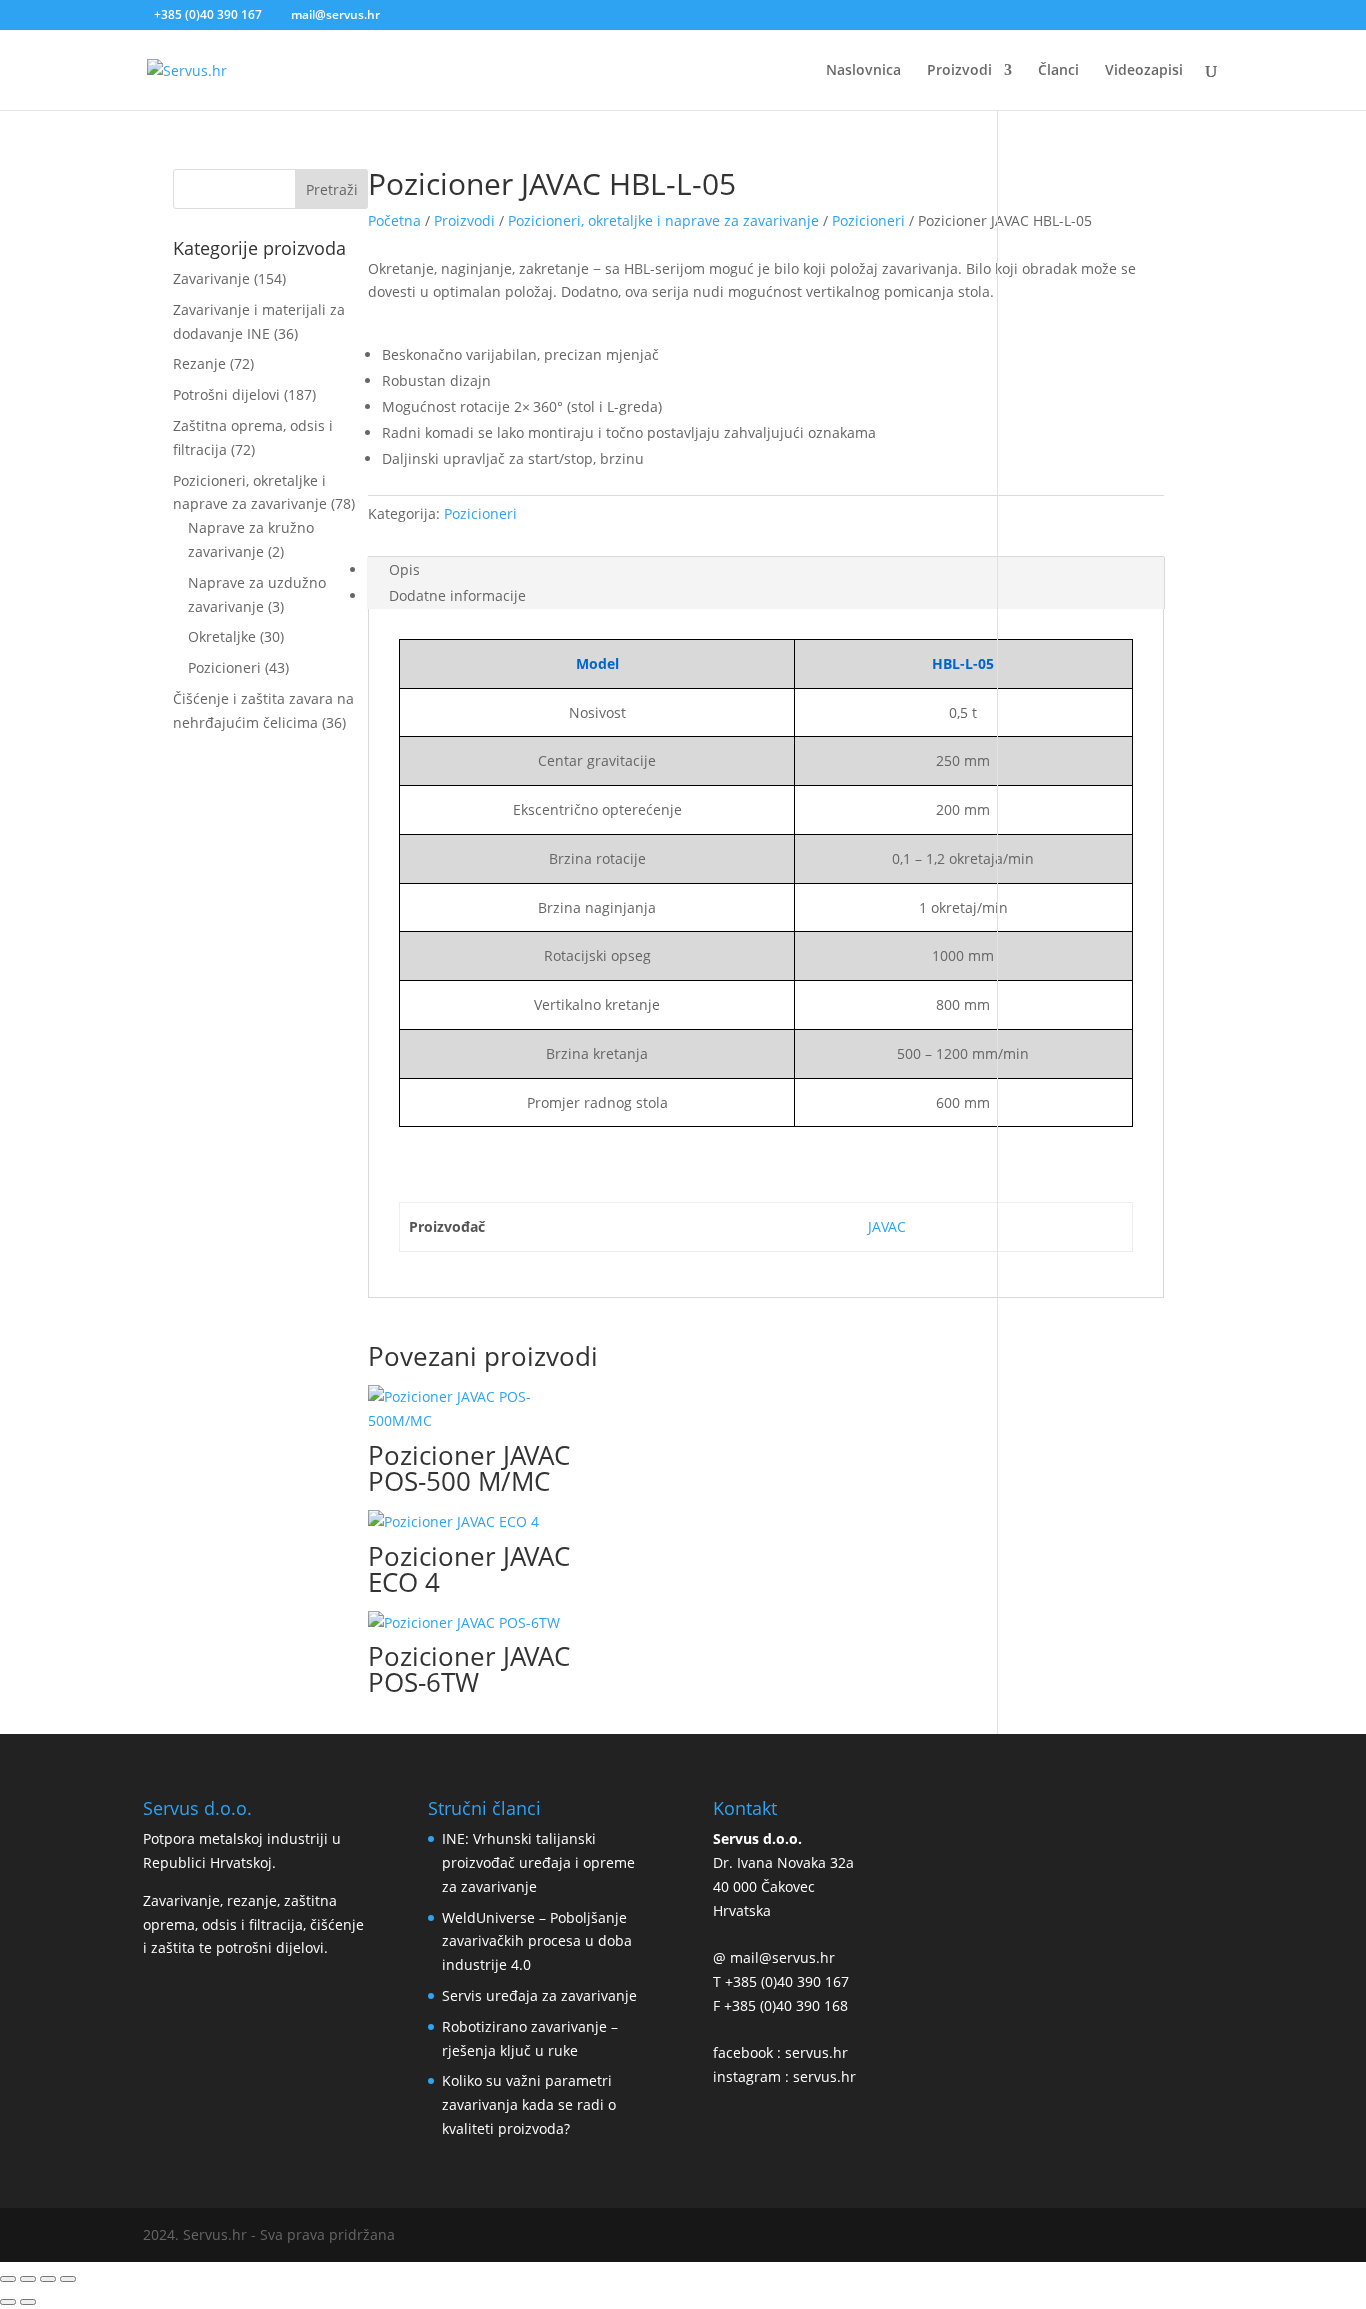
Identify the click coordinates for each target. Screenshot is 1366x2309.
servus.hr (816, 2052)
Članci (1058, 71)
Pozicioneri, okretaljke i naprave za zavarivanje (663, 220)
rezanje (252, 1900)
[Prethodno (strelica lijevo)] (8, 2302)
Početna (394, 220)
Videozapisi (1144, 71)
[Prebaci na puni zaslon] (48, 2279)
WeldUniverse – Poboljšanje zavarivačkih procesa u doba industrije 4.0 (537, 1941)
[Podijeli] (28, 2279)
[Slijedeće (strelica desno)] (28, 2302)
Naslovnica (863, 71)
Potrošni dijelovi (226, 394)
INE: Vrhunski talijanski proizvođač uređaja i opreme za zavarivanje (538, 1862)
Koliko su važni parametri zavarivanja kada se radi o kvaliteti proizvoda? (529, 2104)
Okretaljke (222, 636)
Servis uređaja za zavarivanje (539, 1995)
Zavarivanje (211, 278)
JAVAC (887, 1226)
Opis (404, 569)
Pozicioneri (224, 667)
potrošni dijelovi (270, 1947)
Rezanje (199, 363)
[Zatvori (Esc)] (8, 2279)
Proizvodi (464, 220)
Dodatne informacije (457, 595)
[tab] (765, 570)
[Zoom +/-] (68, 2279)
